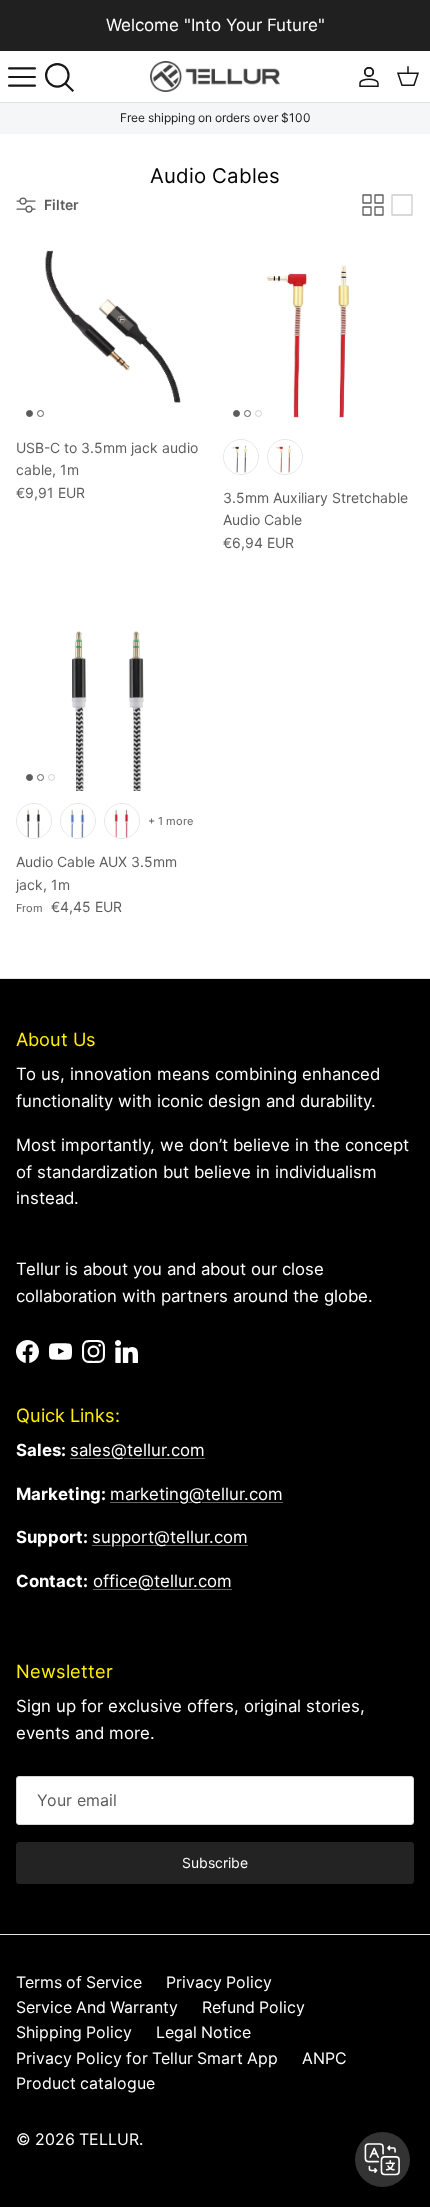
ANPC (324, 2058)
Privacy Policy (219, 1982)
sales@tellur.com (137, 1450)
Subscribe (215, 1862)
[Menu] (22, 77)
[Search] (66, 77)
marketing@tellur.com (196, 1494)
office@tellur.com (162, 1581)
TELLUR (109, 2139)
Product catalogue (85, 2083)
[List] (402, 205)
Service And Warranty (97, 2007)
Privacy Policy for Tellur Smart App (147, 2058)
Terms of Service (79, 1982)
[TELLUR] (215, 76)
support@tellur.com (170, 1537)
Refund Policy (253, 2007)
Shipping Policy (74, 2032)
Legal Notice (203, 2032)
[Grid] (373, 205)
